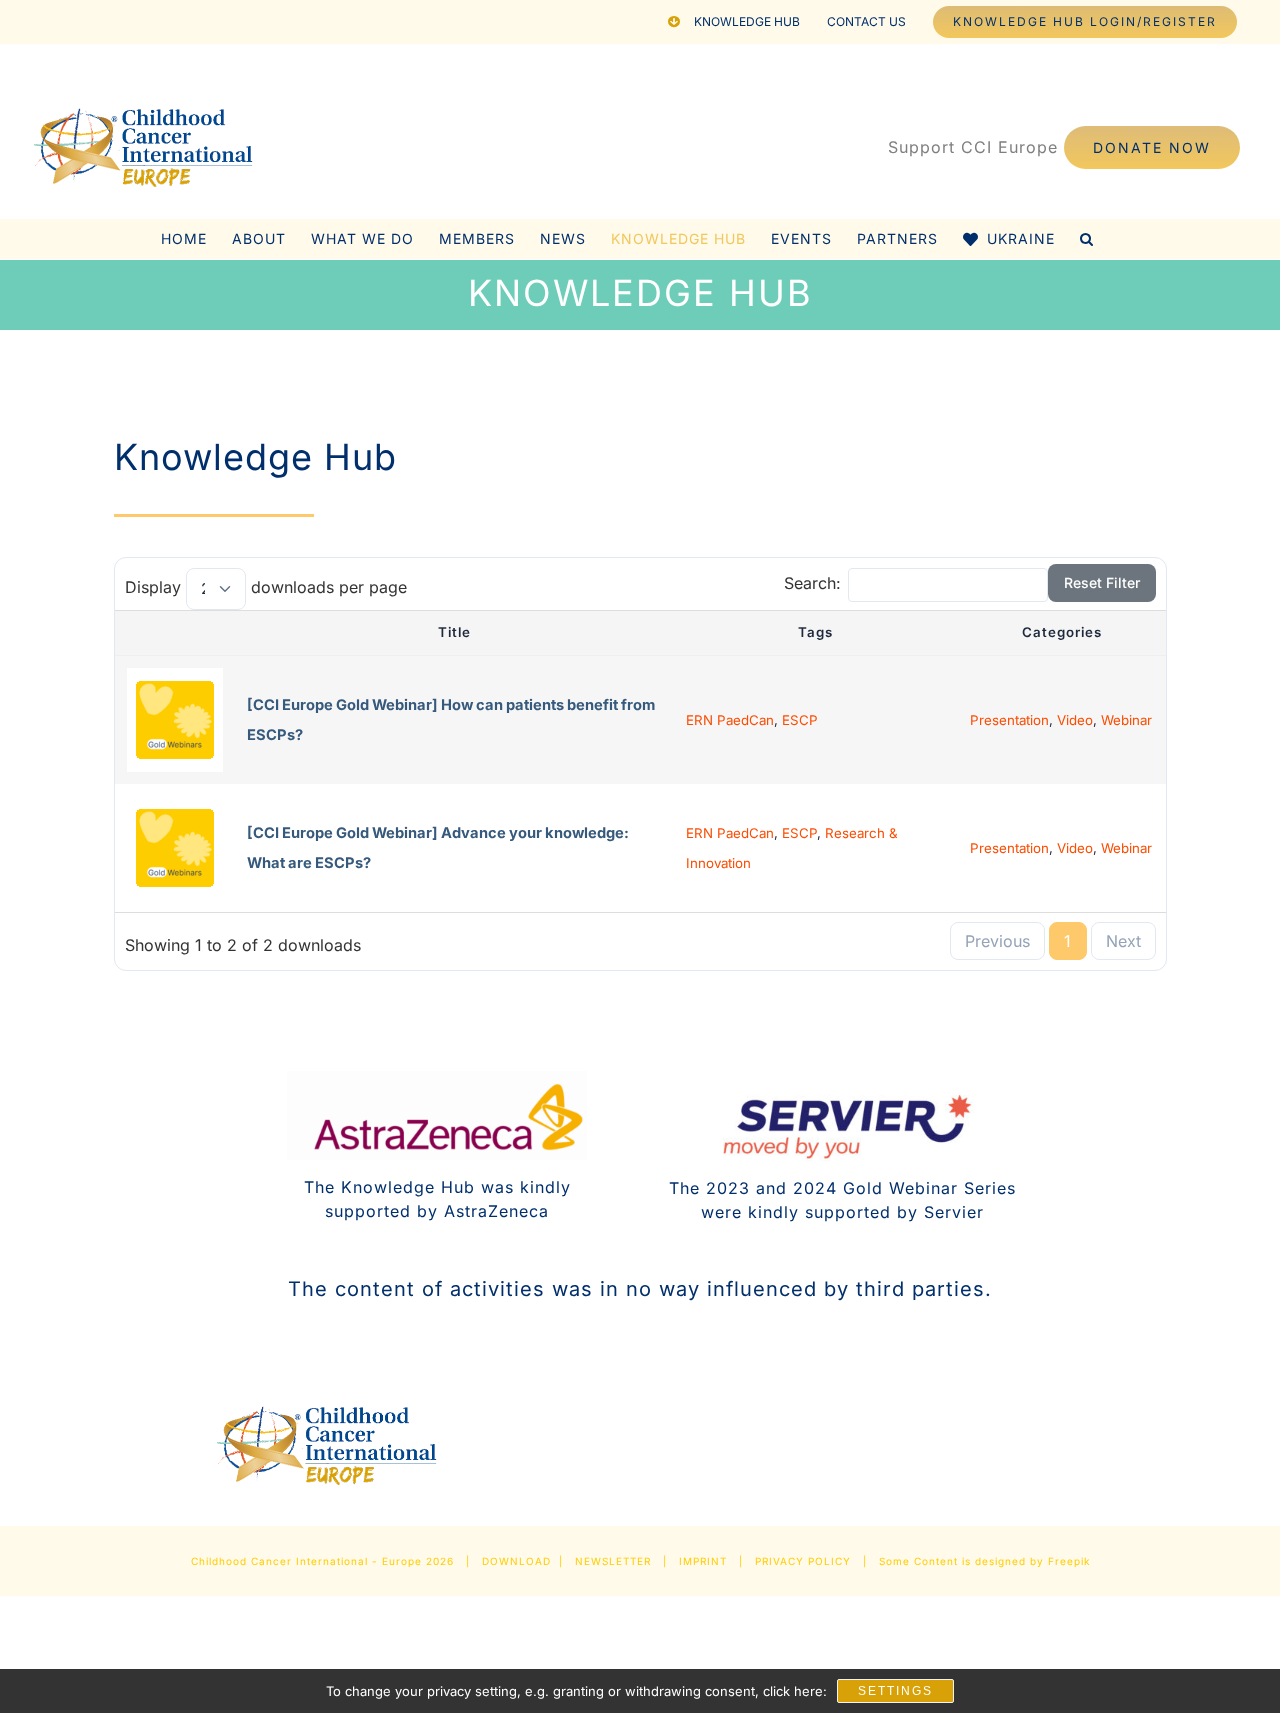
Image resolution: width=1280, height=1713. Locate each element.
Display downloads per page (266, 587)
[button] (1087, 239)
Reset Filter (1102, 582)
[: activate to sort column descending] (175, 633)
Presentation (1009, 720)
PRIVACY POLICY (803, 1561)
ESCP (800, 720)
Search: (812, 583)
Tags (815, 632)
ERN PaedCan (730, 720)
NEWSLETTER (613, 1561)
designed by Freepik (1032, 1561)
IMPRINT (703, 1561)
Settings (895, 1691)
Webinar (1126, 720)
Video (1075, 720)
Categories (1062, 632)
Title (454, 632)
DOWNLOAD (516, 1561)
